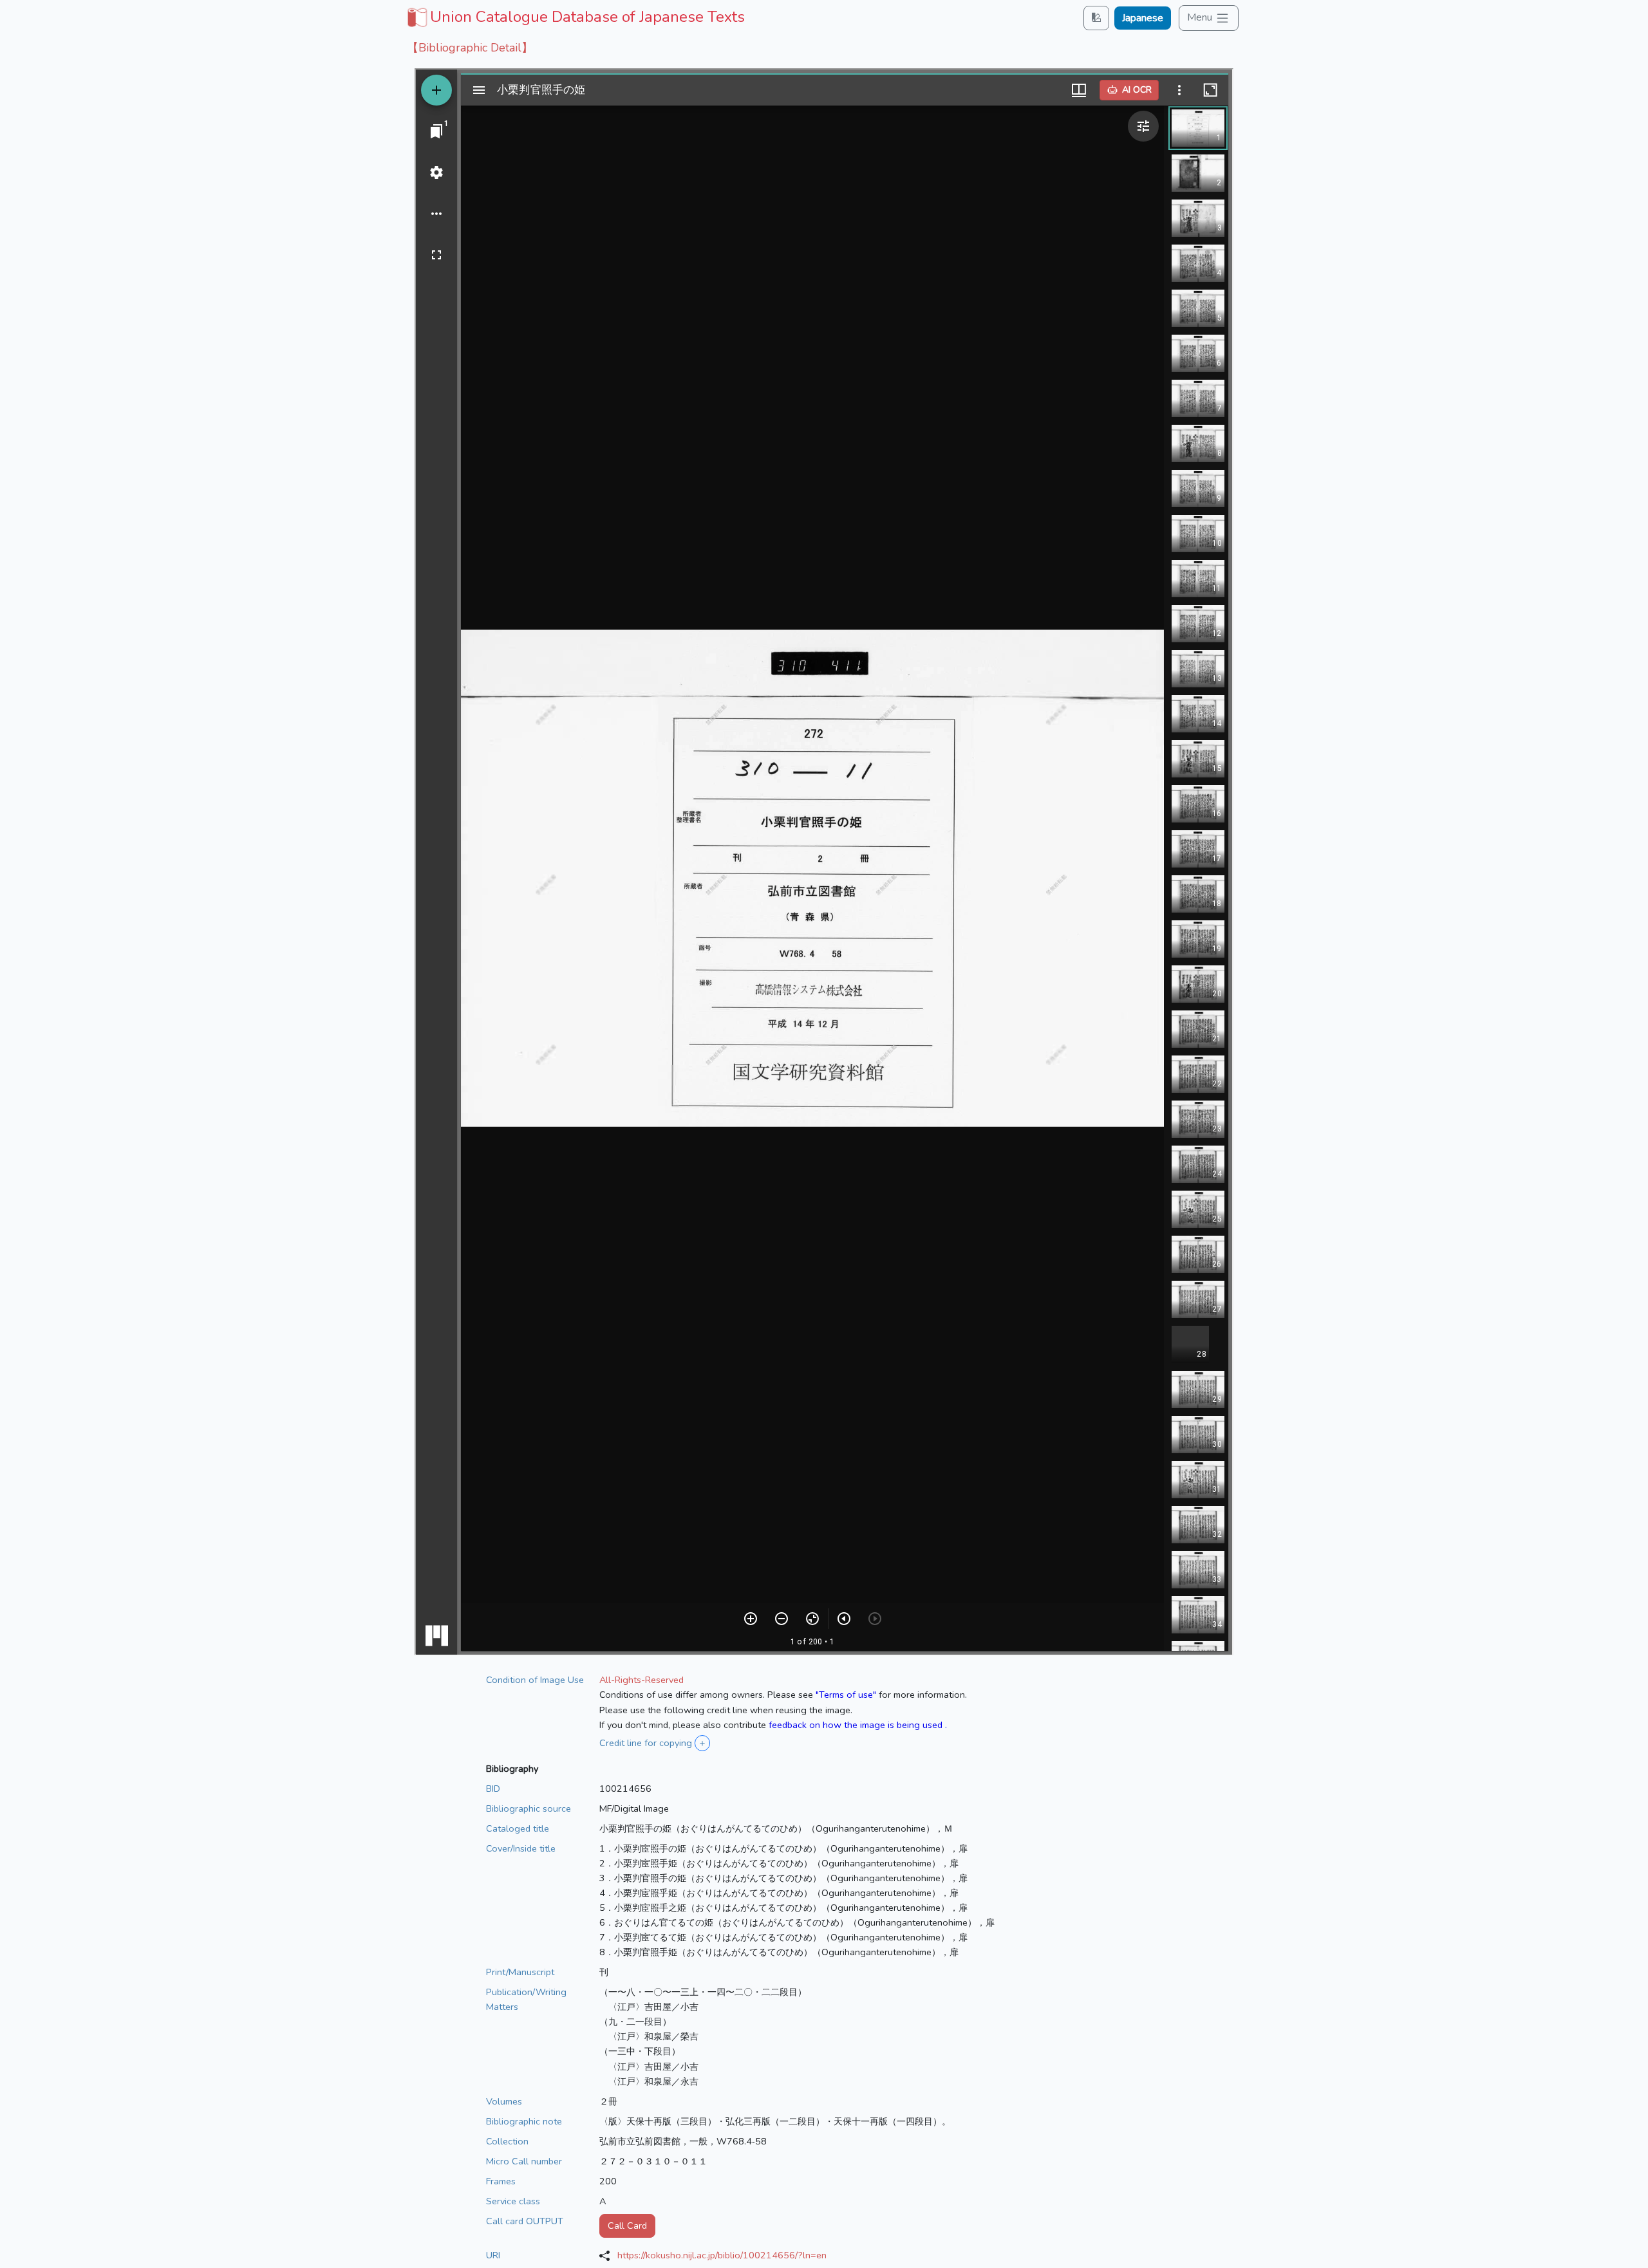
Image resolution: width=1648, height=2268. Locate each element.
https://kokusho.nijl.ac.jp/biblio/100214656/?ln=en (722, 2255)
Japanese (1143, 18)
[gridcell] (575, 17)
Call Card (627, 2226)
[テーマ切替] (1096, 18)
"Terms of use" (846, 1695)
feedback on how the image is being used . (858, 1725)
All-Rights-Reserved (641, 1680)
